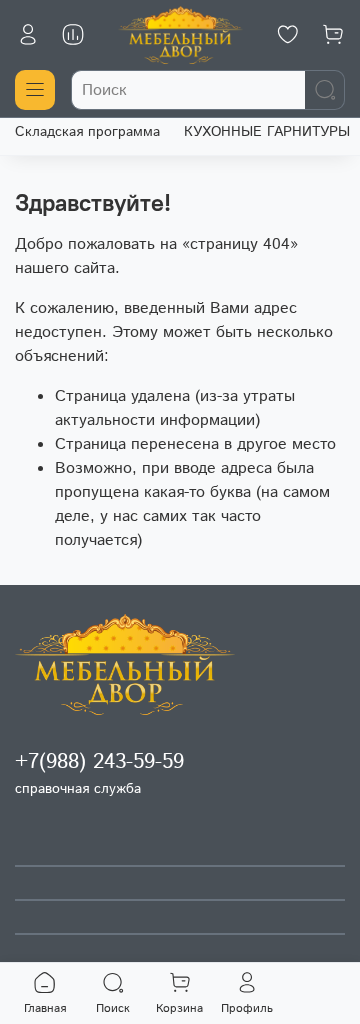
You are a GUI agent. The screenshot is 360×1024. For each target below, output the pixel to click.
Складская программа (87, 132)
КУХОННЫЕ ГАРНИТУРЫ (267, 132)
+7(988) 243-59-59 (99, 762)
